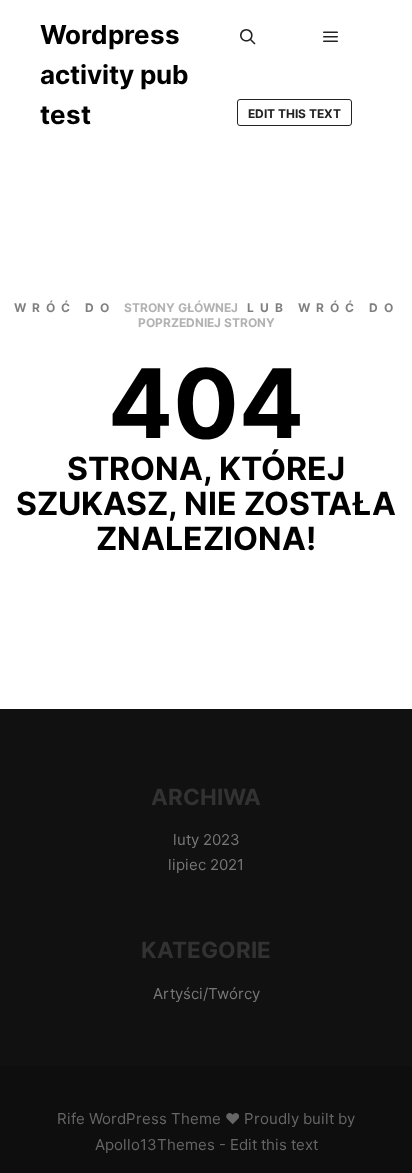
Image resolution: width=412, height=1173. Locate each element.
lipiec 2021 (206, 864)
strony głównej (181, 307)
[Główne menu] (331, 37)
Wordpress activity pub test (114, 74)
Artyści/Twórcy (206, 993)
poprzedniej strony (206, 322)
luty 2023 (206, 839)
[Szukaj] (248, 37)
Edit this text (294, 113)
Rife (71, 1118)
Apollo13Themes (155, 1144)
